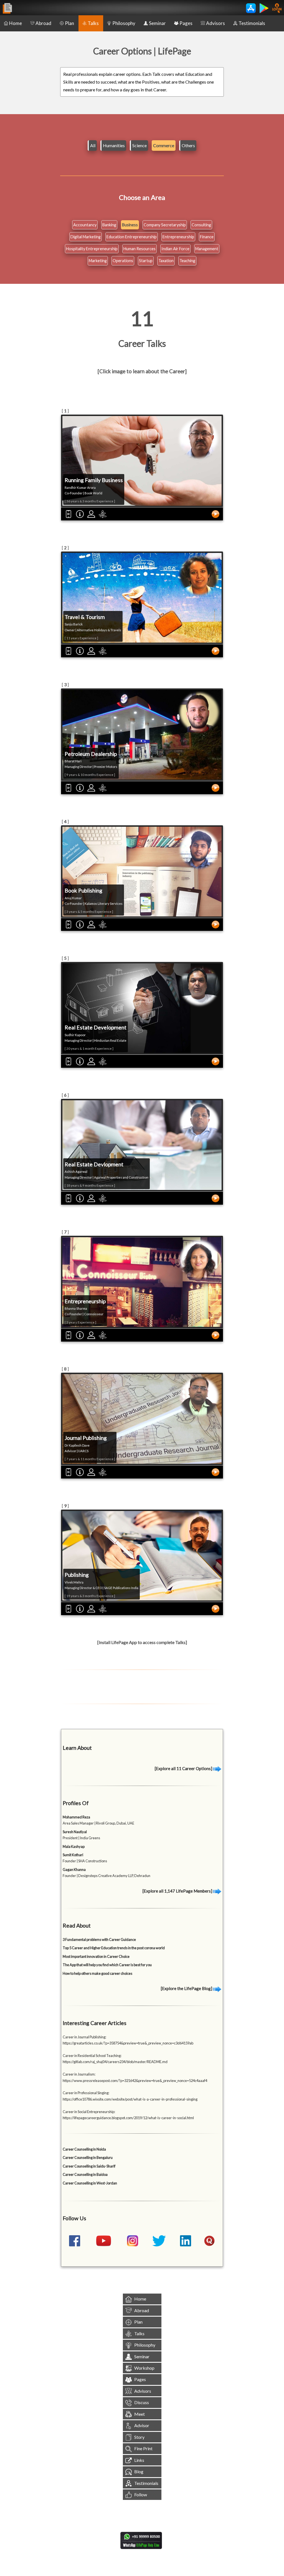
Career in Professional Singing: (86, 2093)
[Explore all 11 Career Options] (184, 1768)
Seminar (157, 23)
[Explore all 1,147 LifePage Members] (178, 1891)
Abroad (43, 23)
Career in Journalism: (79, 2074)
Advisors (215, 23)
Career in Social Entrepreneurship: (89, 2112)
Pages (186, 23)
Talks (93, 23)
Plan (69, 23)
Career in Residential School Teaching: (92, 2056)
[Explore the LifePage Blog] (187, 1988)
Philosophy (124, 23)
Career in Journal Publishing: (84, 2037)
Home (16, 23)
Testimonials (252, 23)
